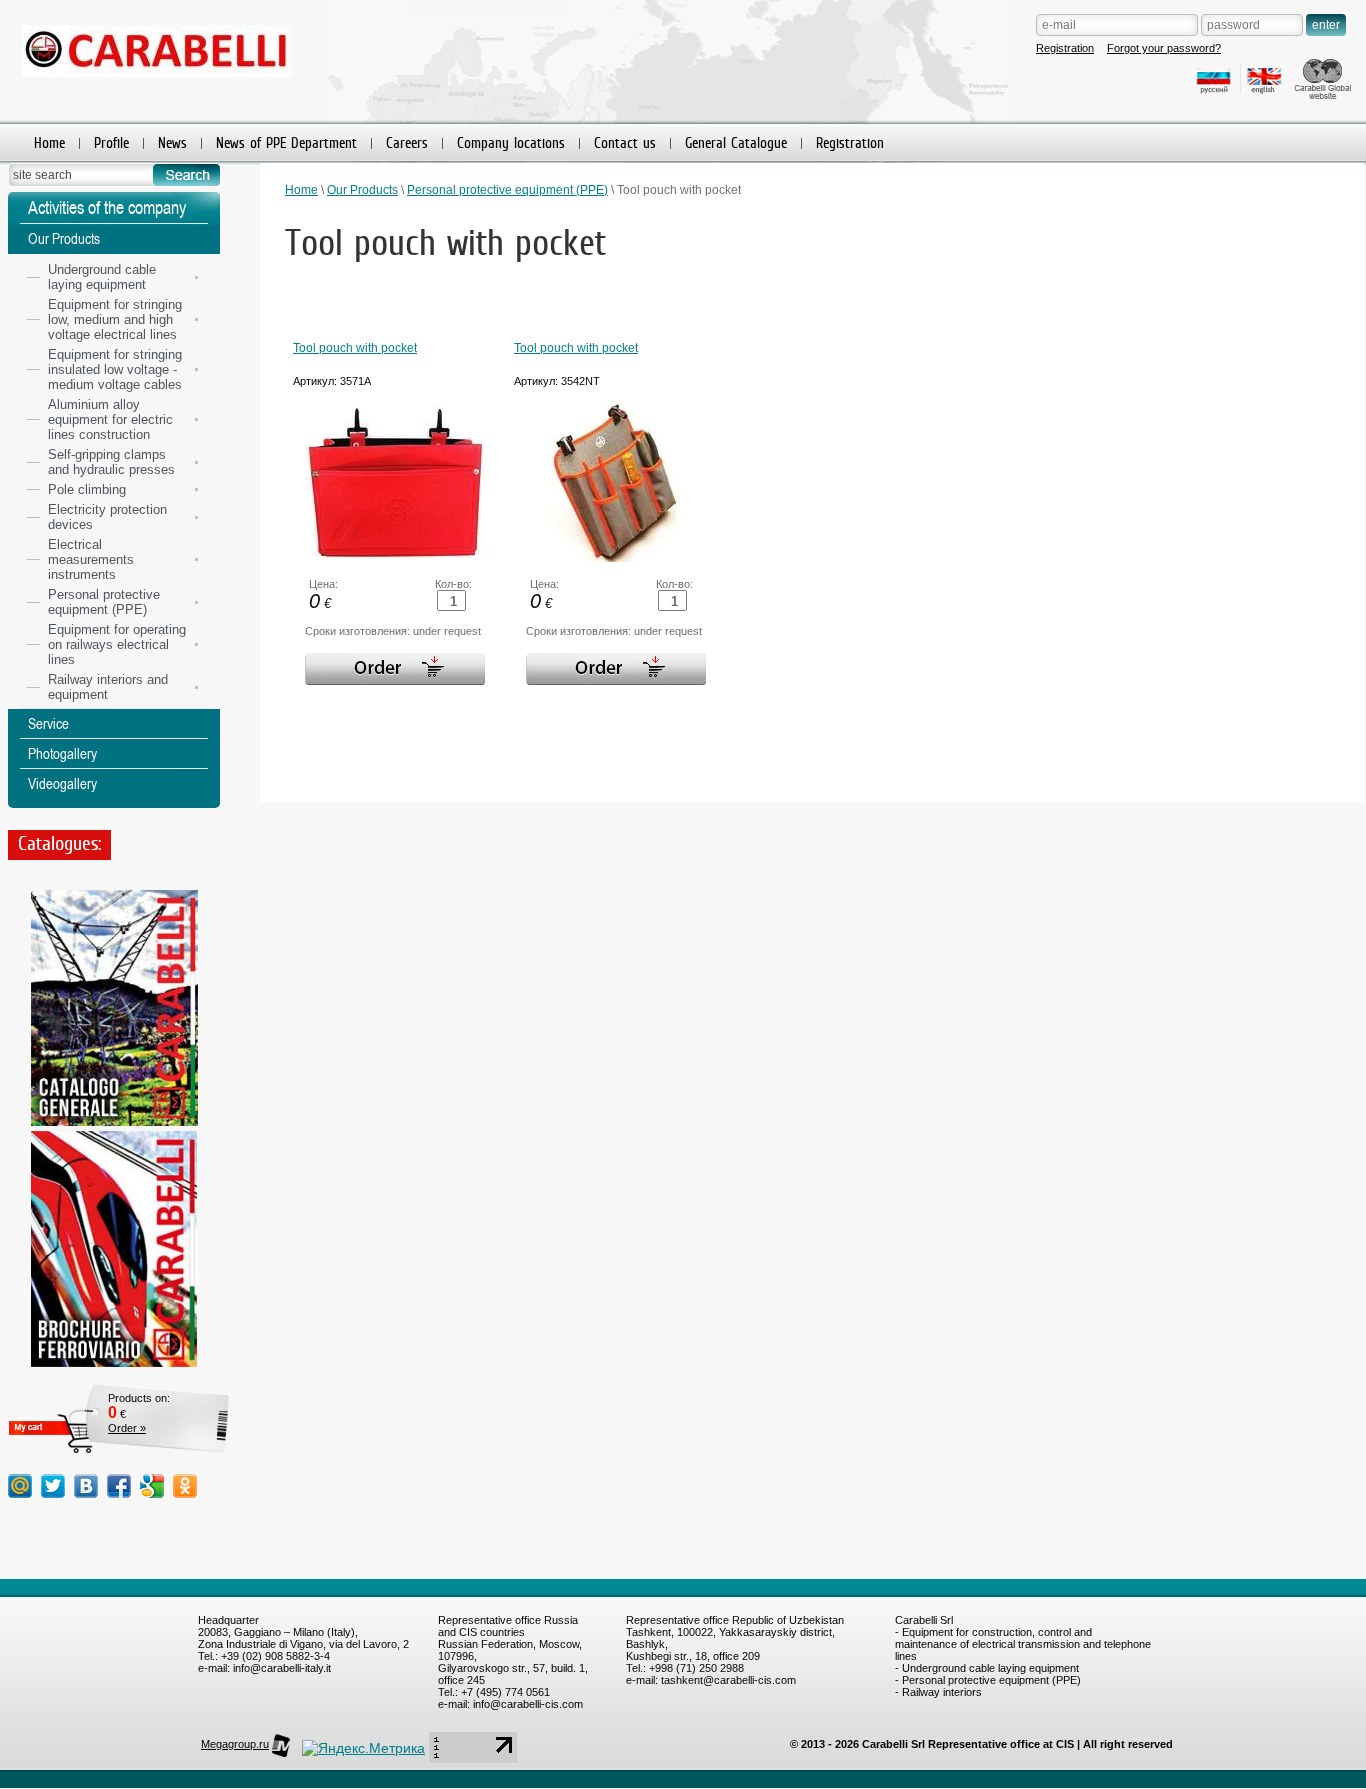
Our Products (362, 190)
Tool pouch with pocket (355, 348)
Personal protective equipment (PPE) (507, 190)
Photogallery (62, 753)
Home (301, 190)
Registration (1065, 48)
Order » (127, 1428)
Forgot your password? (1164, 48)
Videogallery (62, 783)
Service (48, 723)
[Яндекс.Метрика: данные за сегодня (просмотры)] (363, 1748)
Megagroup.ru (235, 1744)
